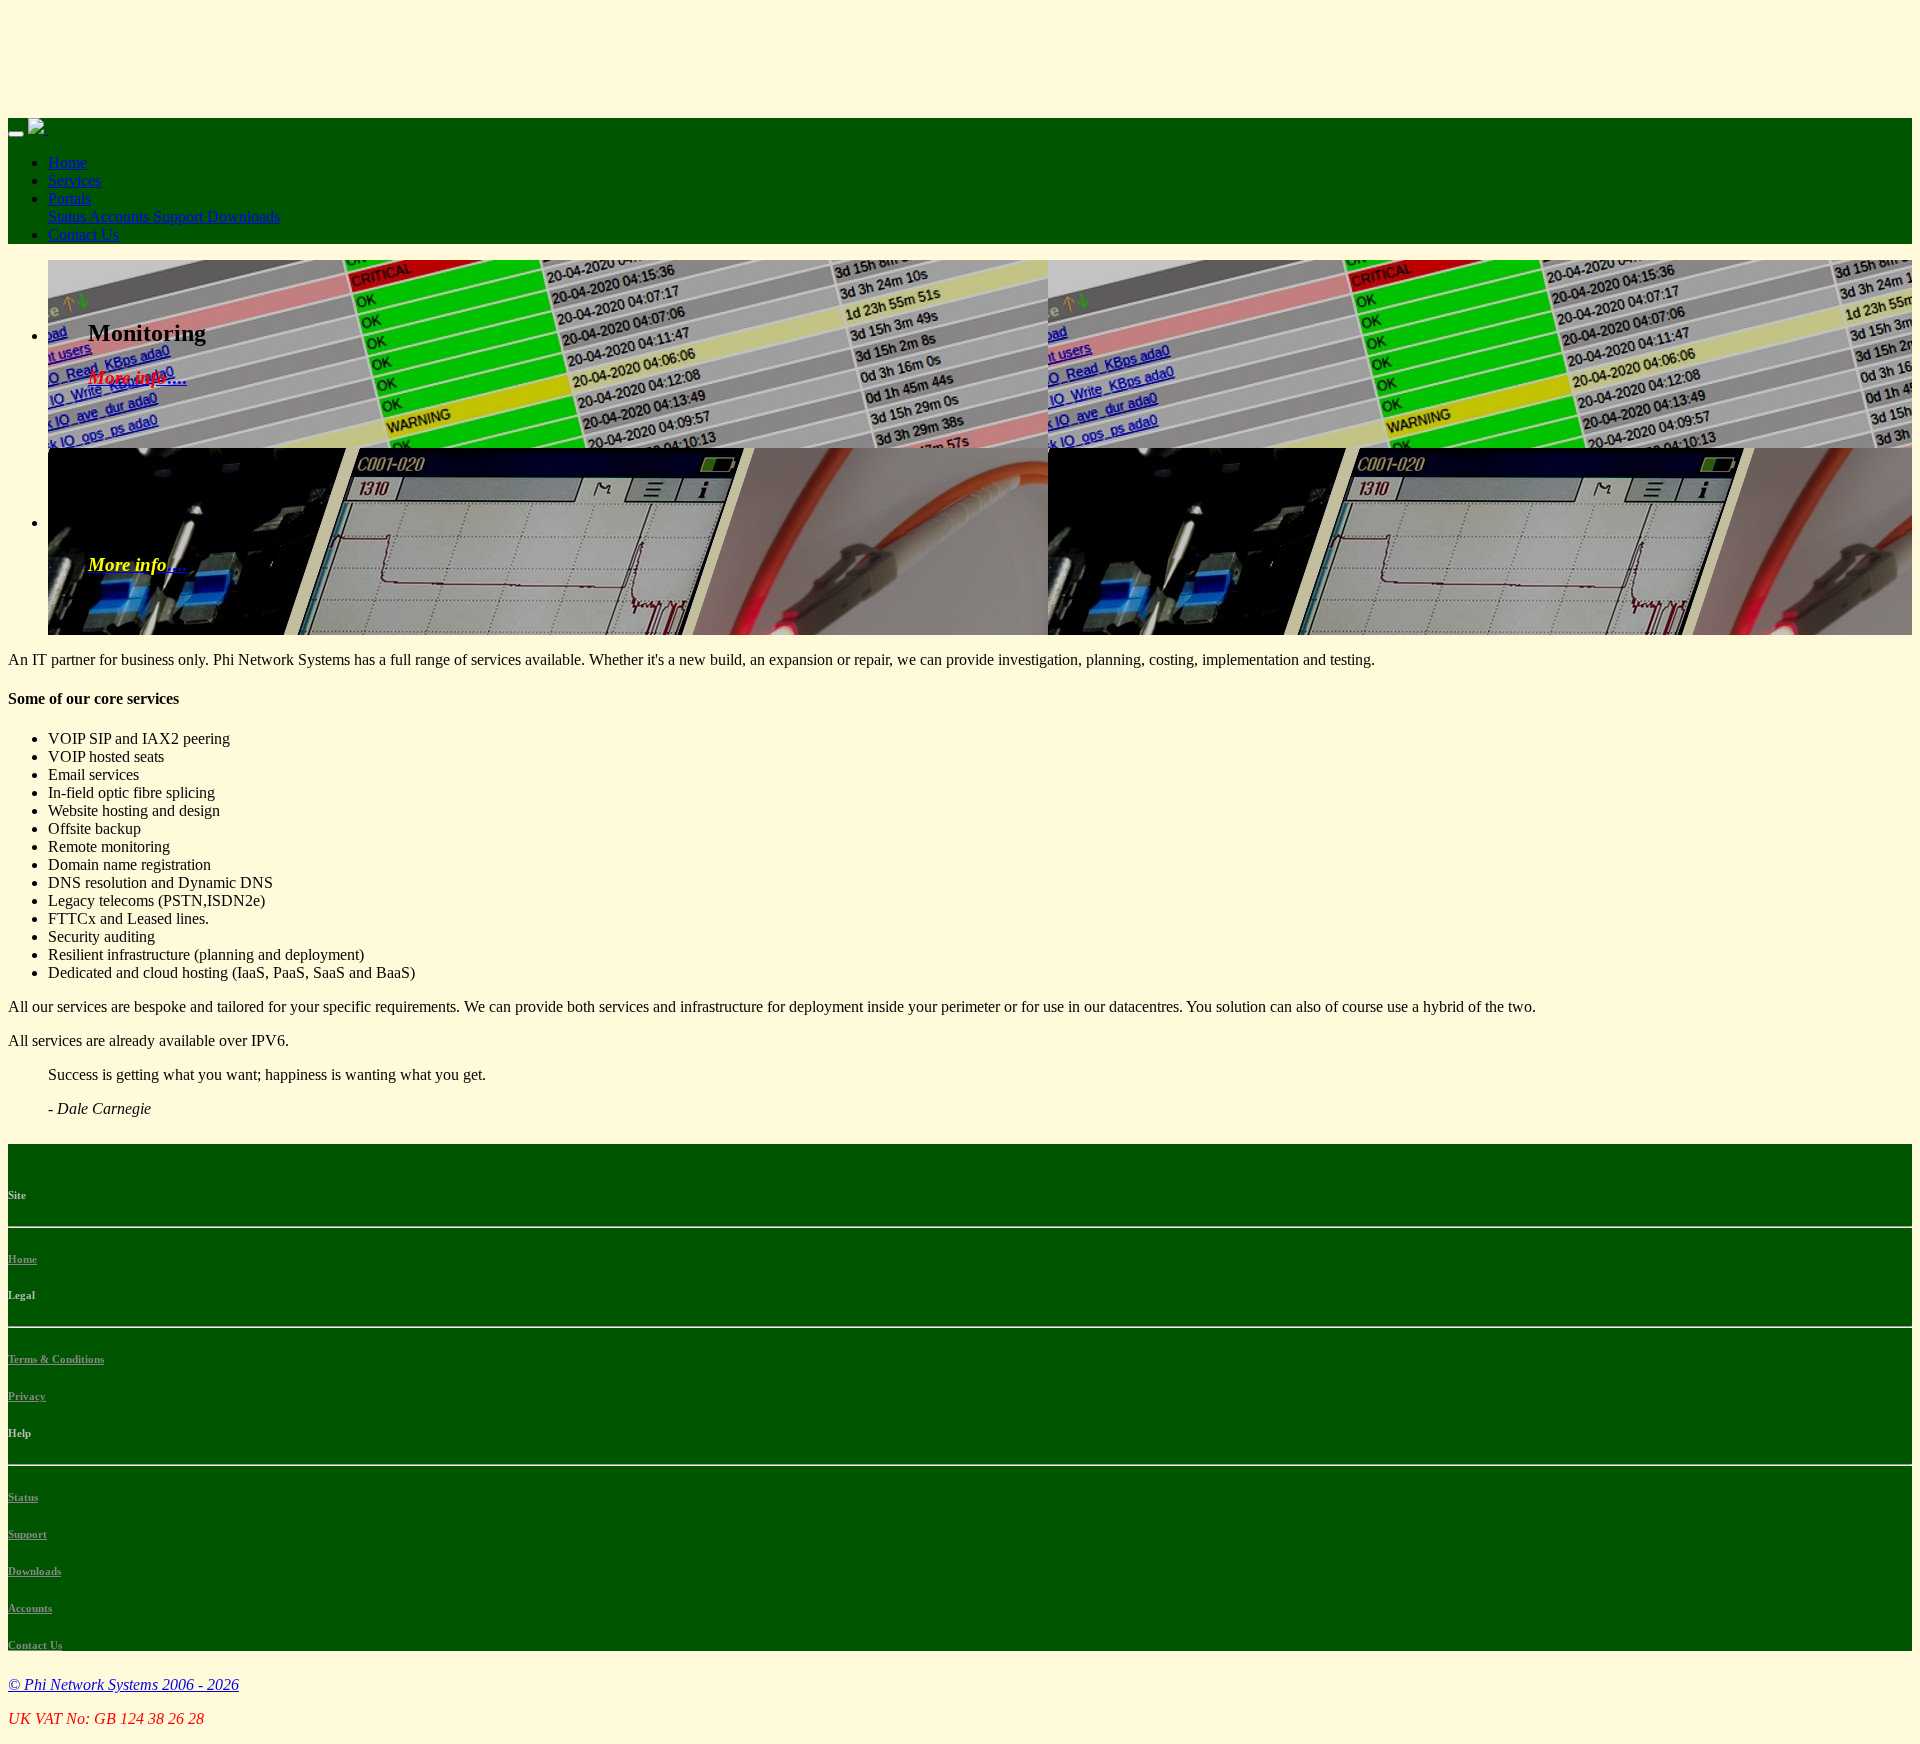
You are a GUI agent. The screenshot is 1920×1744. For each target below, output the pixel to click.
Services (74, 180)
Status (68, 216)
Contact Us (83, 234)
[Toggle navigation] (16, 134)
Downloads (243, 216)
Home (67, 162)
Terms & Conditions (56, 1359)
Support (180, 216)
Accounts (121, 216)
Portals (69, 198)
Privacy (27, 1396)
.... (137, 377)
